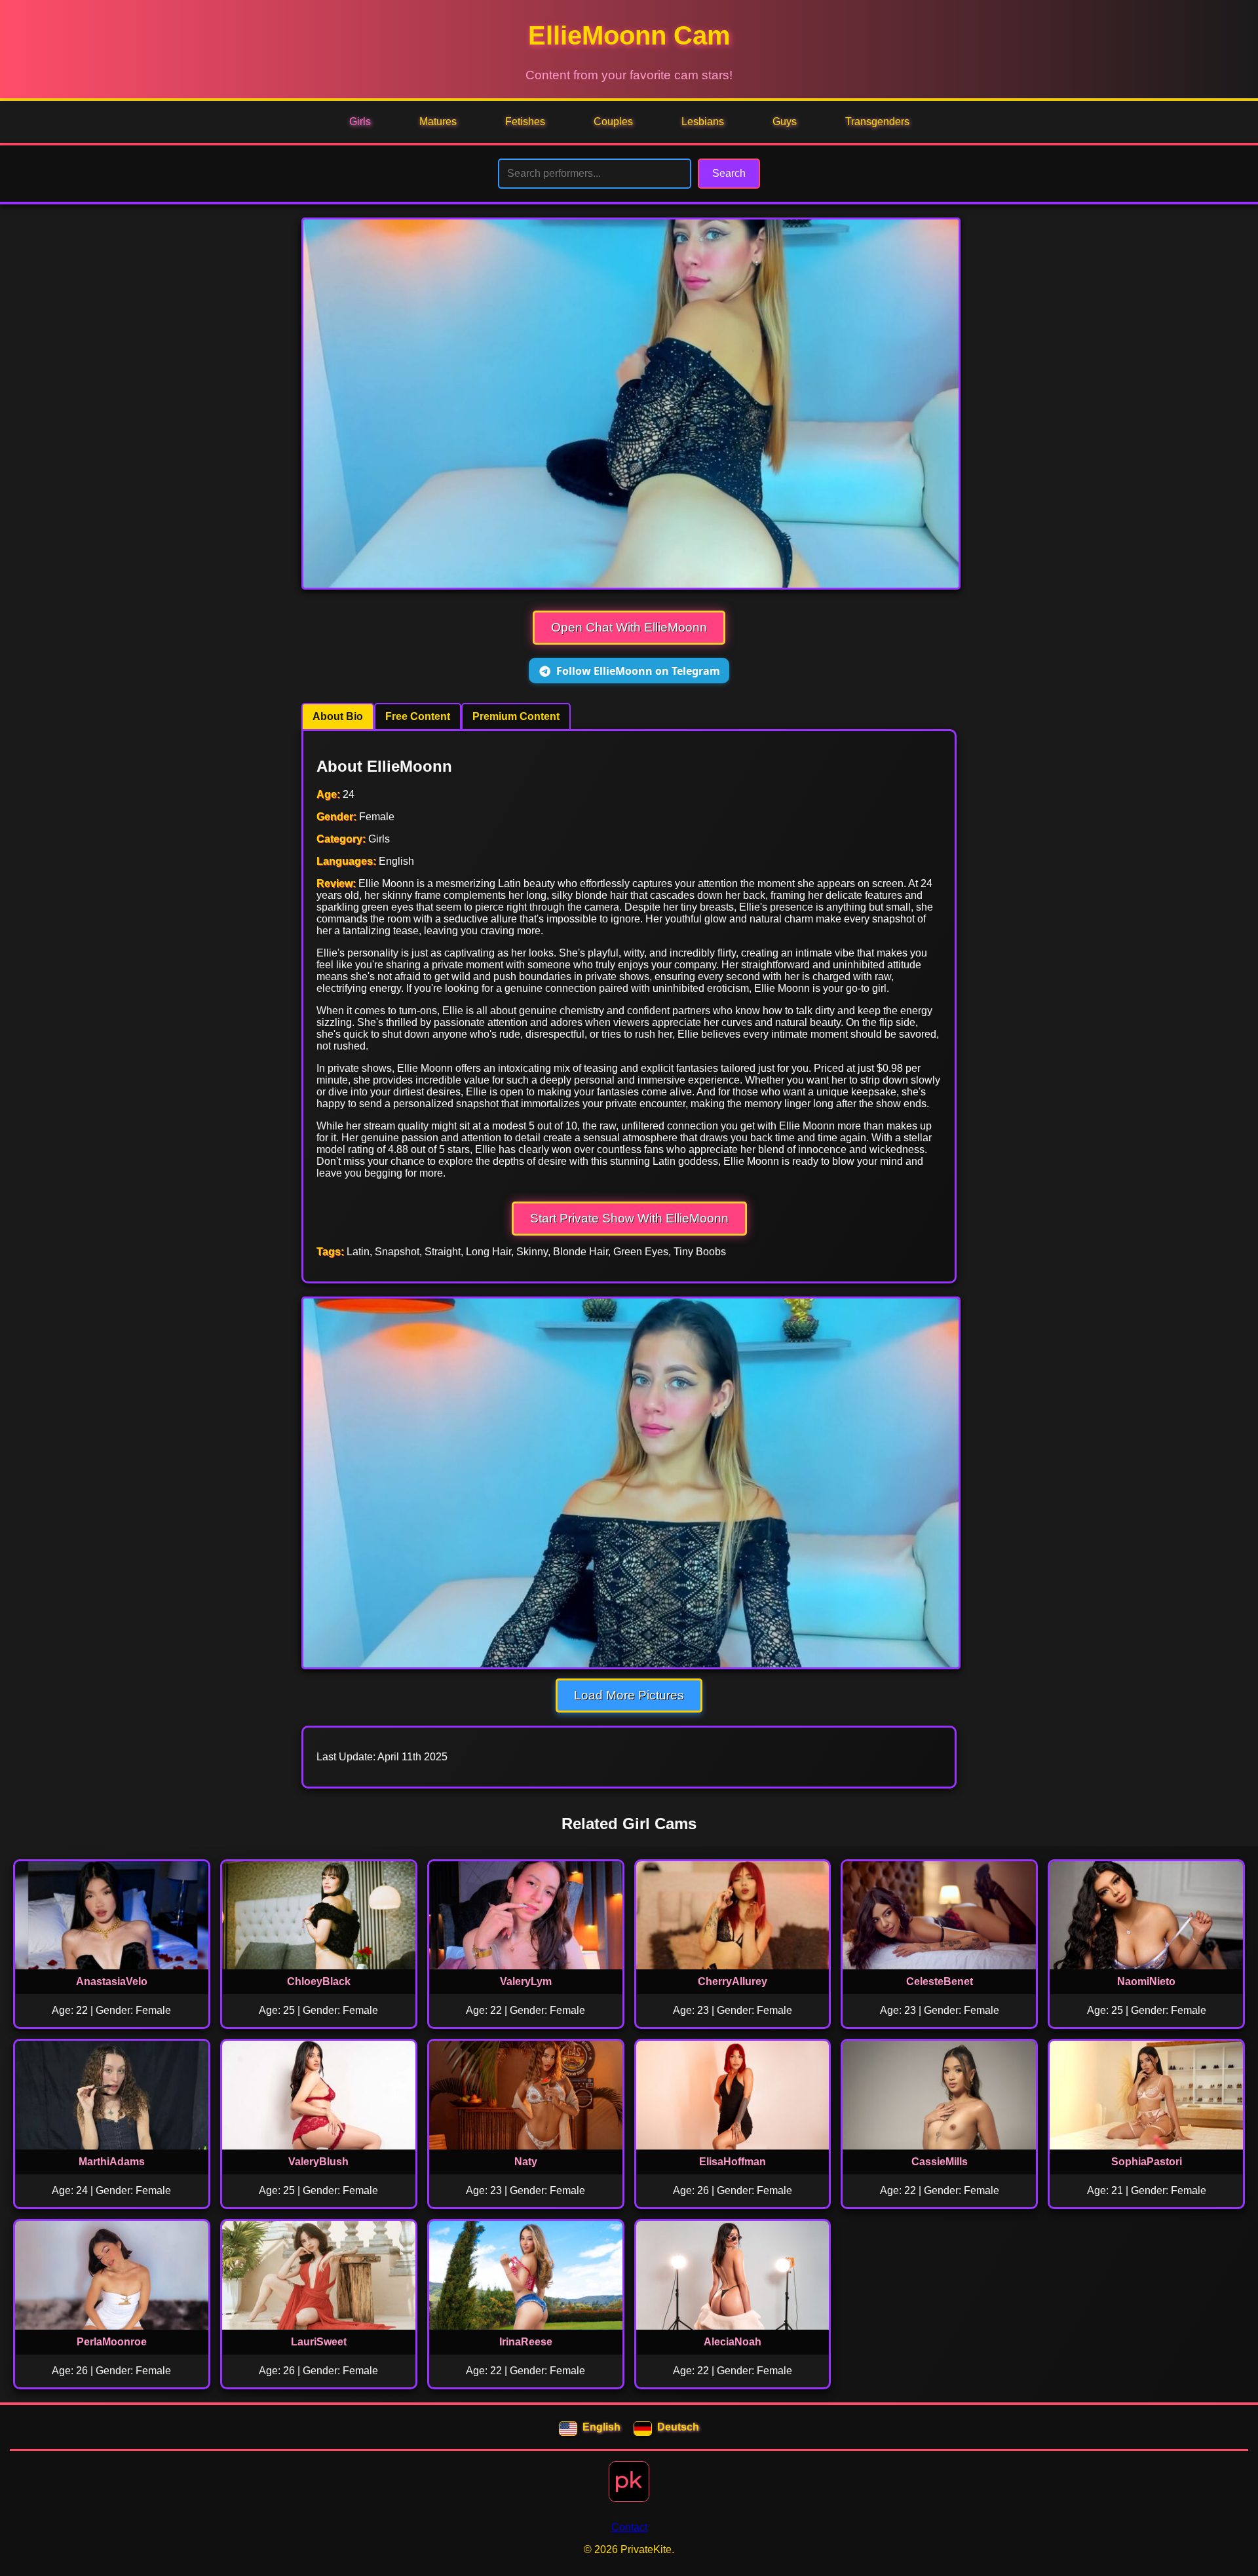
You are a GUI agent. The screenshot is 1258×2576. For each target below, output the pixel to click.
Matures (438, 122)
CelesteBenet (940, 1981)
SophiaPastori (1147, 2162)
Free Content (418, 716)
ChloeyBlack (319, 1981)
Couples (613, 122)
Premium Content (516, 716)
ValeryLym (526, 1981)
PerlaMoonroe (112, 2342)
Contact (629, 2527)
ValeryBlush (318, 2162)
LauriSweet (319, 2342)
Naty (526, 2162)
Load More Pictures (629, 1695)
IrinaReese (526, 2342)
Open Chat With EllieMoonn (629, 627)
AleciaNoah (733, 2342)
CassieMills (940, 2162)
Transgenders (877, 122)
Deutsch (678, 2427)
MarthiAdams (112, 2162)
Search (729, 173)
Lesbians (703, 122)
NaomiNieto (1146, 1981)
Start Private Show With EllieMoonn (629, 1218)
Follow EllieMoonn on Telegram (638, 671)
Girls (360, 122)
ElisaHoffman (733, 2162)
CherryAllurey (733, 1981)
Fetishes (525, 122)
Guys (785, 122)
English (601, 2427)
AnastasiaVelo (112, 1981)
